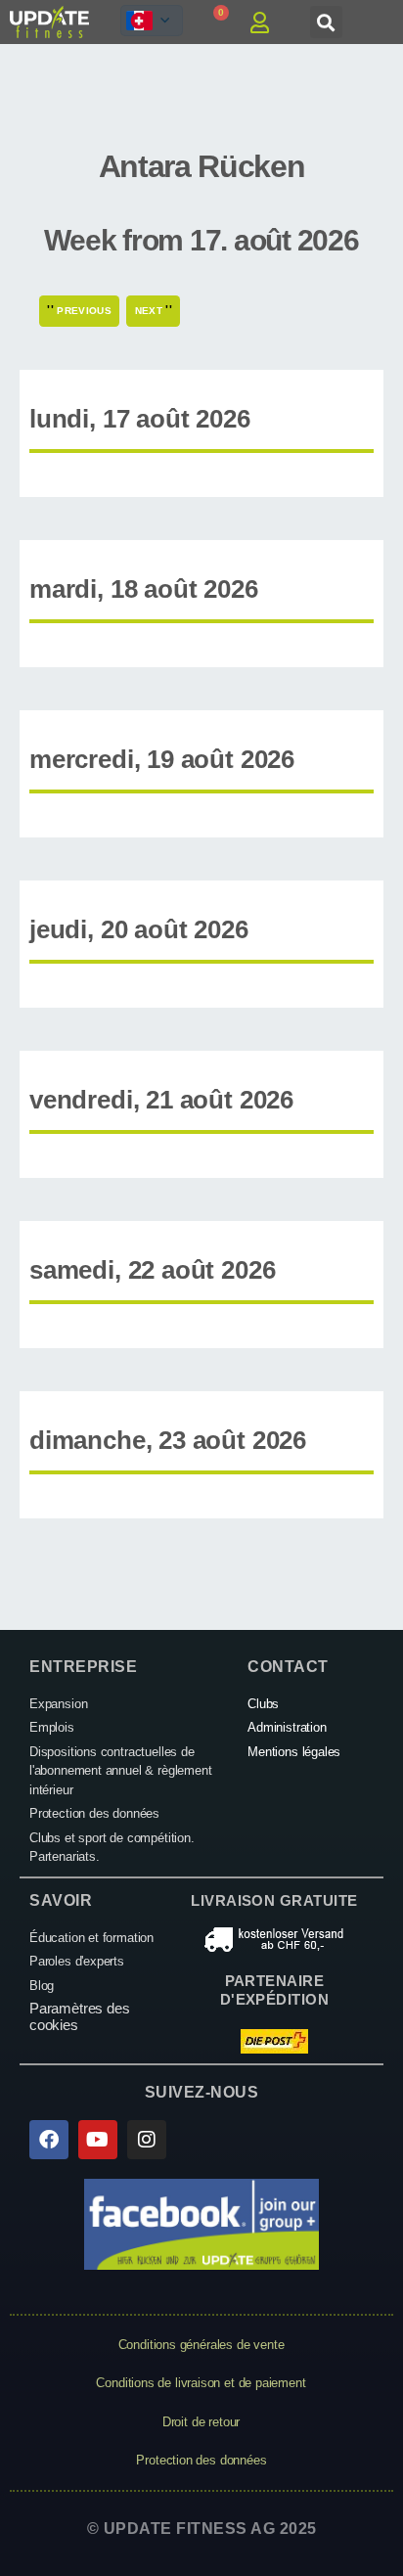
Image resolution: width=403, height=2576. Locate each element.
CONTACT (288, 1667)
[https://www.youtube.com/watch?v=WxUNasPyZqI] (98, 2140)
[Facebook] (49, 2140)
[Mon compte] (267, 23)
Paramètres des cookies (79, 2016)
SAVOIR (61, 1900)
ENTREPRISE (83, 1667)
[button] (326, 22)
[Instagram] (147, 2140)
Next (154, 310)
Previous (79, 310)
